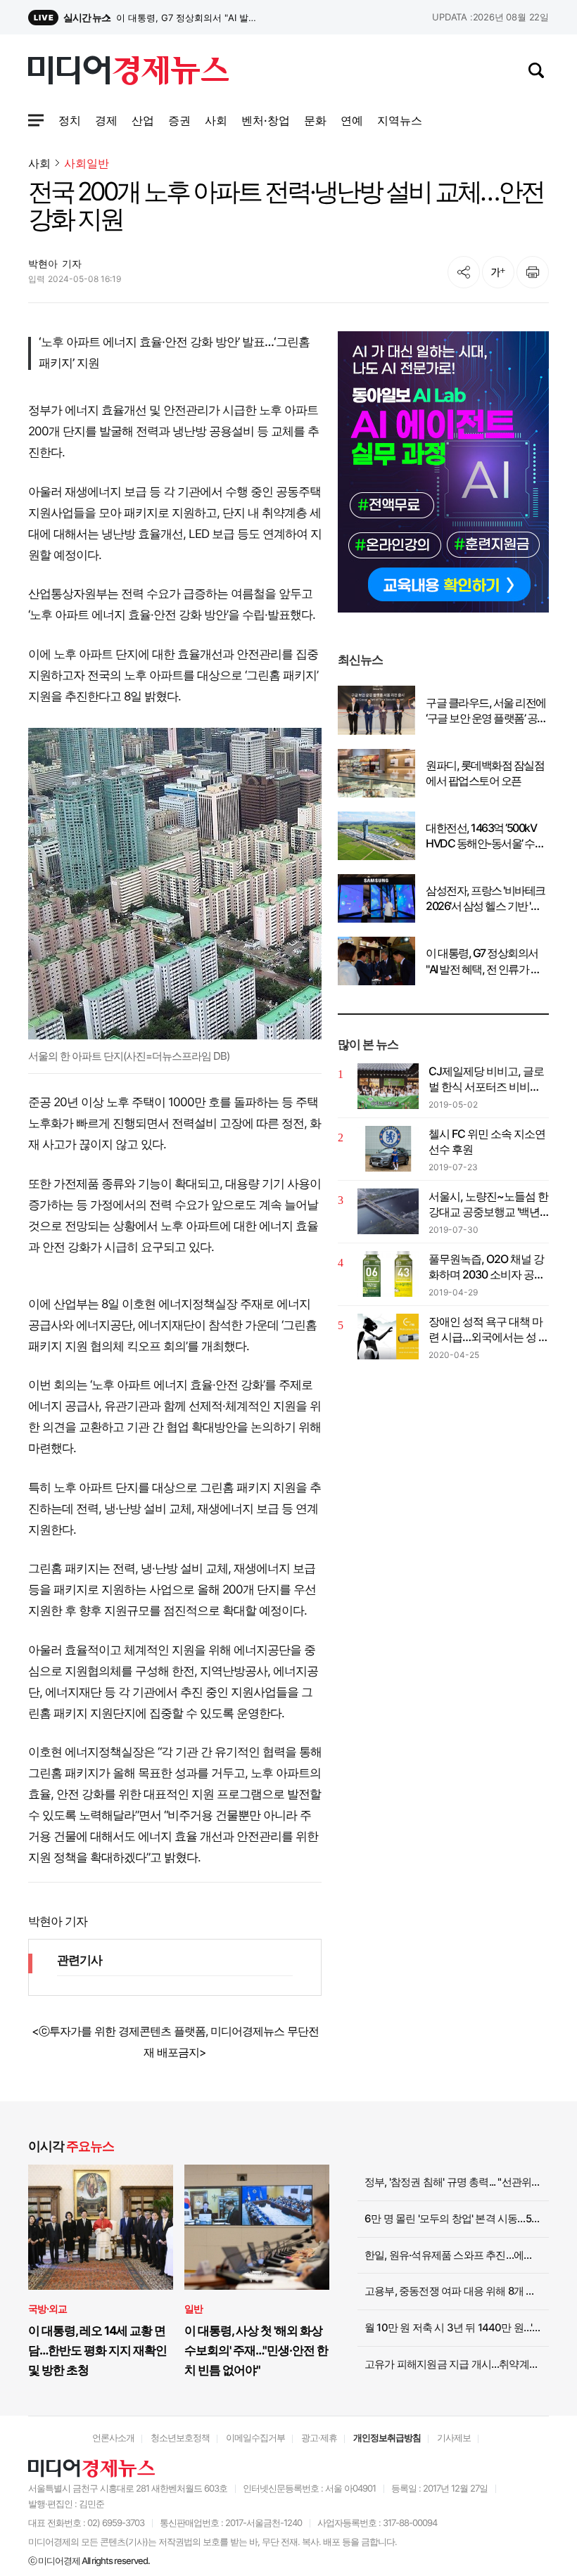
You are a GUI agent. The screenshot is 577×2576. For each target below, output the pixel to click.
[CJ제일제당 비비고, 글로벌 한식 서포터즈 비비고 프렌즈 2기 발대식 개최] (388, 1086)
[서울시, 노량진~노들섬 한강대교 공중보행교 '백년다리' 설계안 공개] (388, 1211)
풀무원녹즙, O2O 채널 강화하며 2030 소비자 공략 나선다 (487, 1267)
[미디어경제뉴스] (128, 72)
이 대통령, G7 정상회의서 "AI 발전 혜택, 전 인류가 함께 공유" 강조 (483, 961)
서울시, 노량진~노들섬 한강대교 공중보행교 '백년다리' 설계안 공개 (488, 1205)
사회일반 (87, 164)
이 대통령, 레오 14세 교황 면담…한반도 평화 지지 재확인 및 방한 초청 (97, 2350)
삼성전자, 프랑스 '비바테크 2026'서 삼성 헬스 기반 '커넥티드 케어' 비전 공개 (189, 18)
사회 (39, 163)
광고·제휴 (319, 2437)
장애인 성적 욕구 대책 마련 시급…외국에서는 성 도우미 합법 (489, 1330)
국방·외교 (47, 2308)
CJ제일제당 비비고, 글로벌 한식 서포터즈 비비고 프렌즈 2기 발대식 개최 (486, 1079)
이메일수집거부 (255, 2437)
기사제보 (454, 2437)
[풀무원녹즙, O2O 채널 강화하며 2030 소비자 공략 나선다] (388, 1274)
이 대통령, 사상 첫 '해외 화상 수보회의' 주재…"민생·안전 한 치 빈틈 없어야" (256, 2350)
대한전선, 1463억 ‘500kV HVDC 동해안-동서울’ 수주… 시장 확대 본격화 (481, 836)
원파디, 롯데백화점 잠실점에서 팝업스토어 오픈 (485, 773)
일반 (194, 2308)
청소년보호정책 (180, 2437)
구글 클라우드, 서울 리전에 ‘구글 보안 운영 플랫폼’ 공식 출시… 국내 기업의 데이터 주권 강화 (487, 711)
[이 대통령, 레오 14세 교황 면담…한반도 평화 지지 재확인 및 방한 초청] (101, 2227)
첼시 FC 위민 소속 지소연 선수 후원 (487, 1141)
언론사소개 (113, 2437)
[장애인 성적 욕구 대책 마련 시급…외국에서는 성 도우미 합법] (388, 1337)
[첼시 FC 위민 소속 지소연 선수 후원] (388, 1149)
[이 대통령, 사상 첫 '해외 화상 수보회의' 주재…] (257, 2227)
